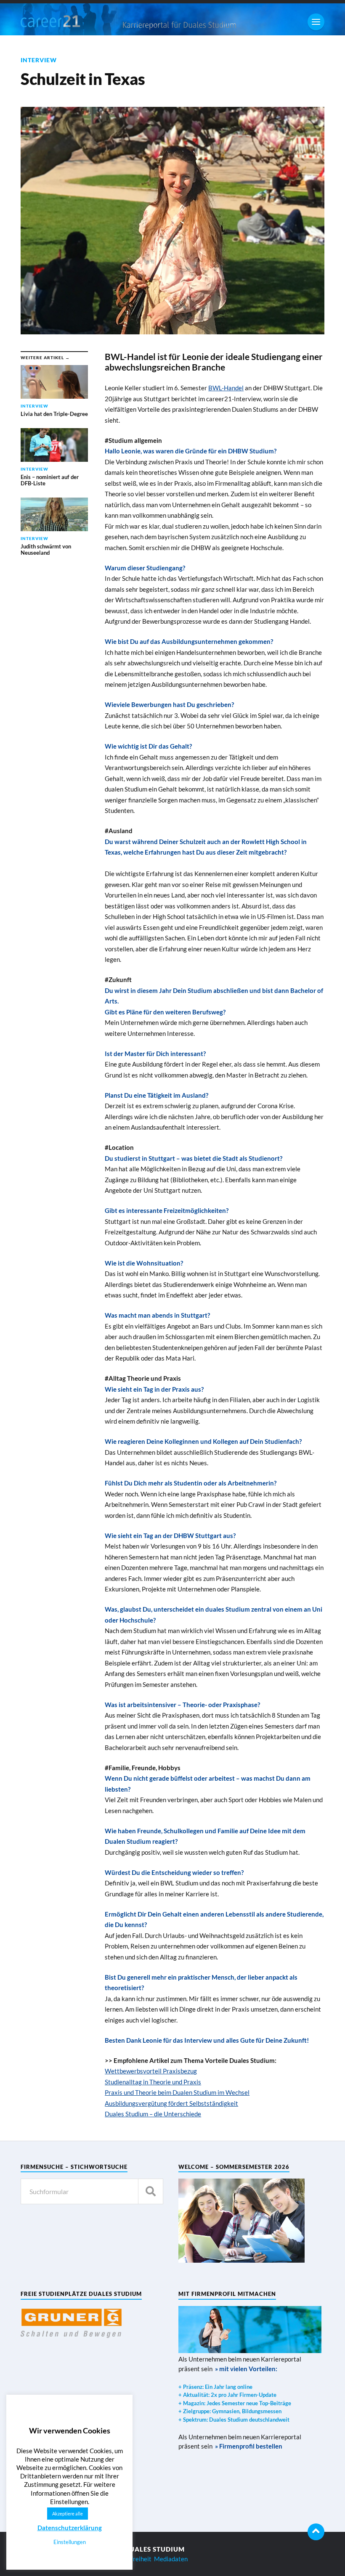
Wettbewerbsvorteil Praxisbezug (151, 2071)
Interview (39, 60)
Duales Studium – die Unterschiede (153, 2114)
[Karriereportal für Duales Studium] (63, 21)
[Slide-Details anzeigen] (71, 2323)
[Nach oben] (316, 2532)
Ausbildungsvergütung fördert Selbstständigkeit (171, 2103)
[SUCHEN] (151, 2191)
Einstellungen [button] (70, 2542)
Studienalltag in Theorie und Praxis (153, 2082)
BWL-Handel (226, 388)
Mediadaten (171, 2559)
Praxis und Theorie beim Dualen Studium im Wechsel (177, 2092)
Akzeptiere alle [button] (68, 2514)
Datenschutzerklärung (70, 2528)
